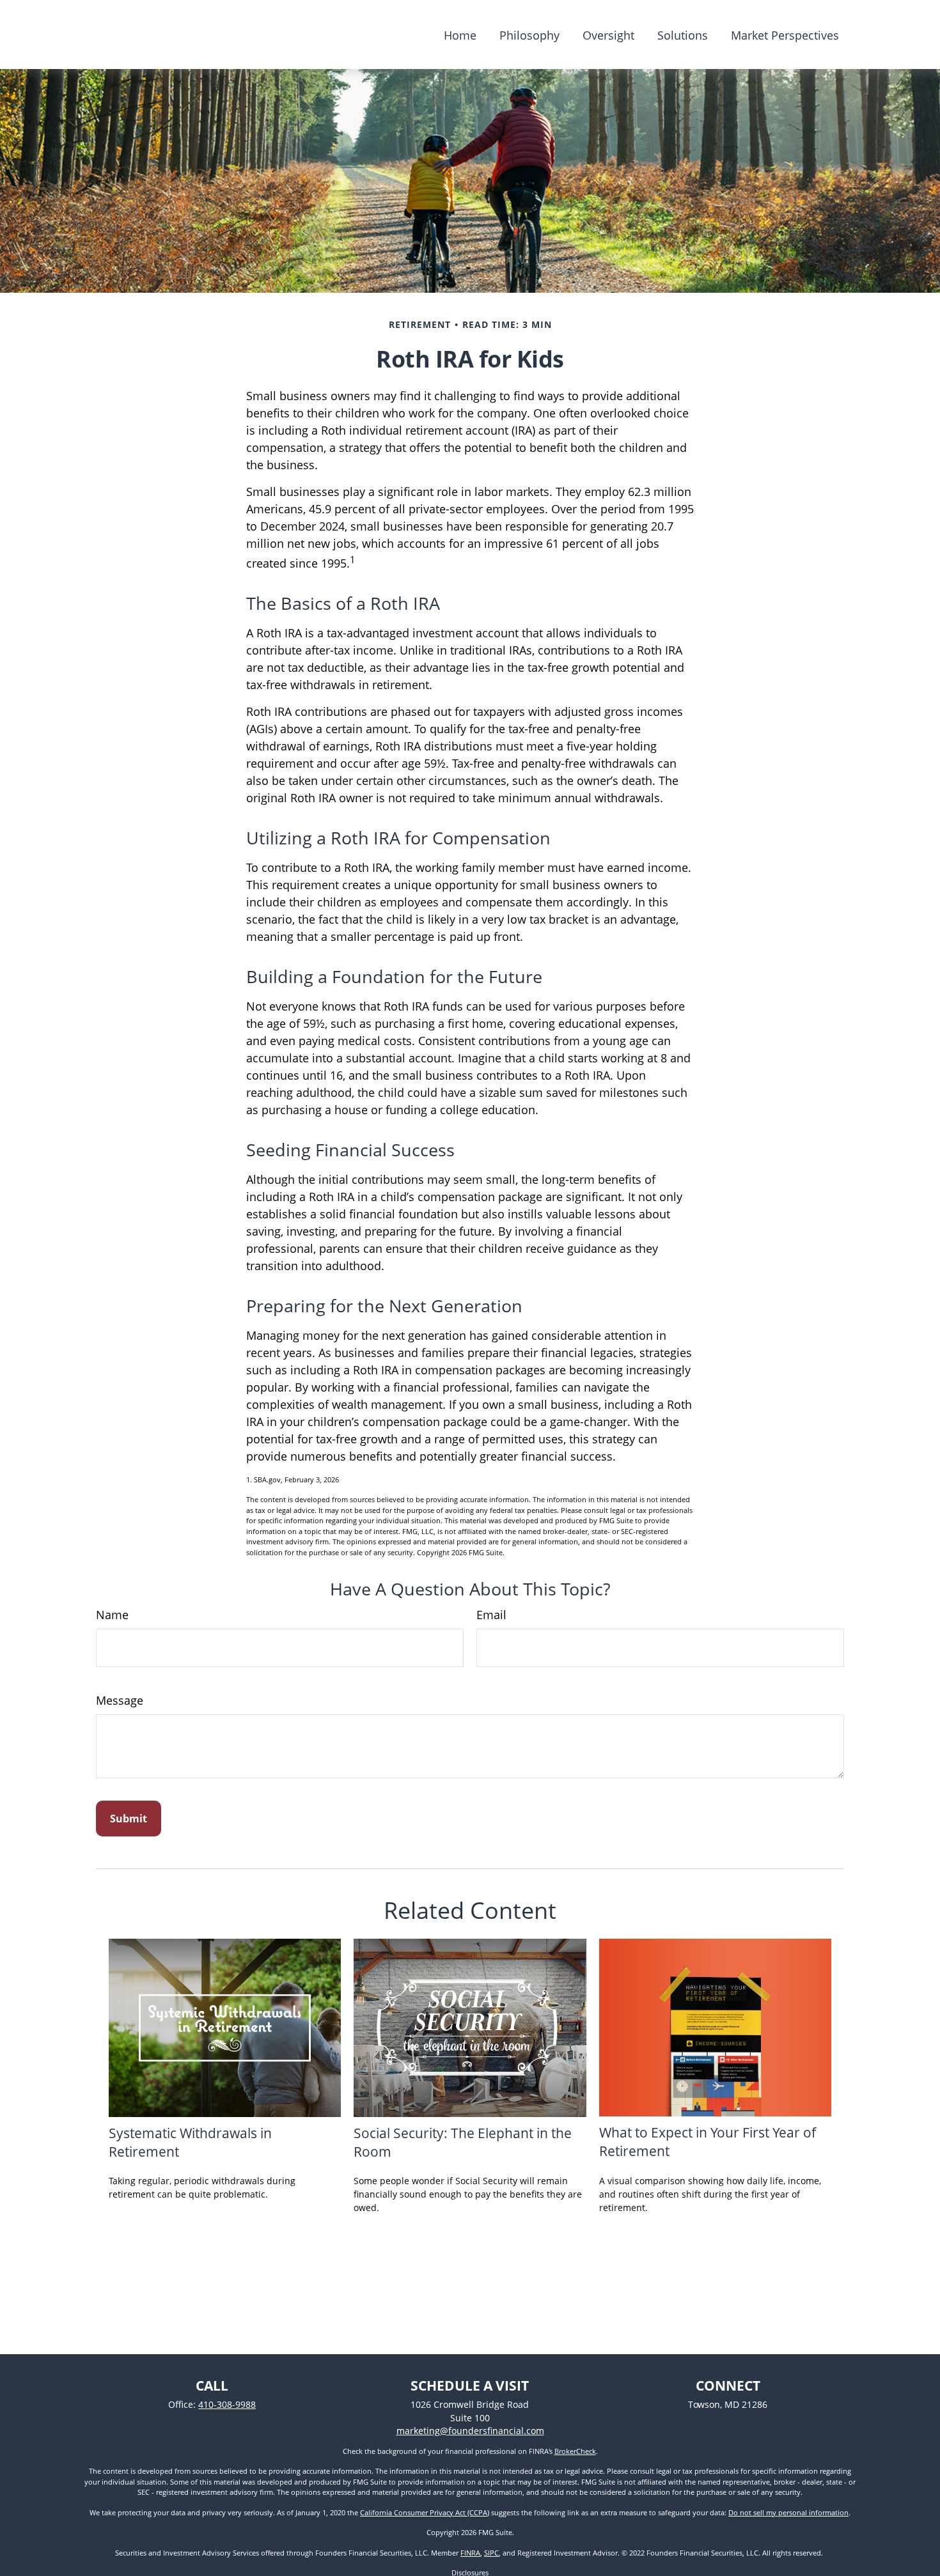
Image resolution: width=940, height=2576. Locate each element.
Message (120, 1700)
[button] (460, 35)
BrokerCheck (575, 2451)
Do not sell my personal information (788, 2512)
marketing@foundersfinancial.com (470, 2431)
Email (491, 1615)
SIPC (491, 2553)
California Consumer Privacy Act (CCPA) (425, 2512)
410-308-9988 (227, 2404)
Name (112, 1615)
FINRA (470, 2553)
